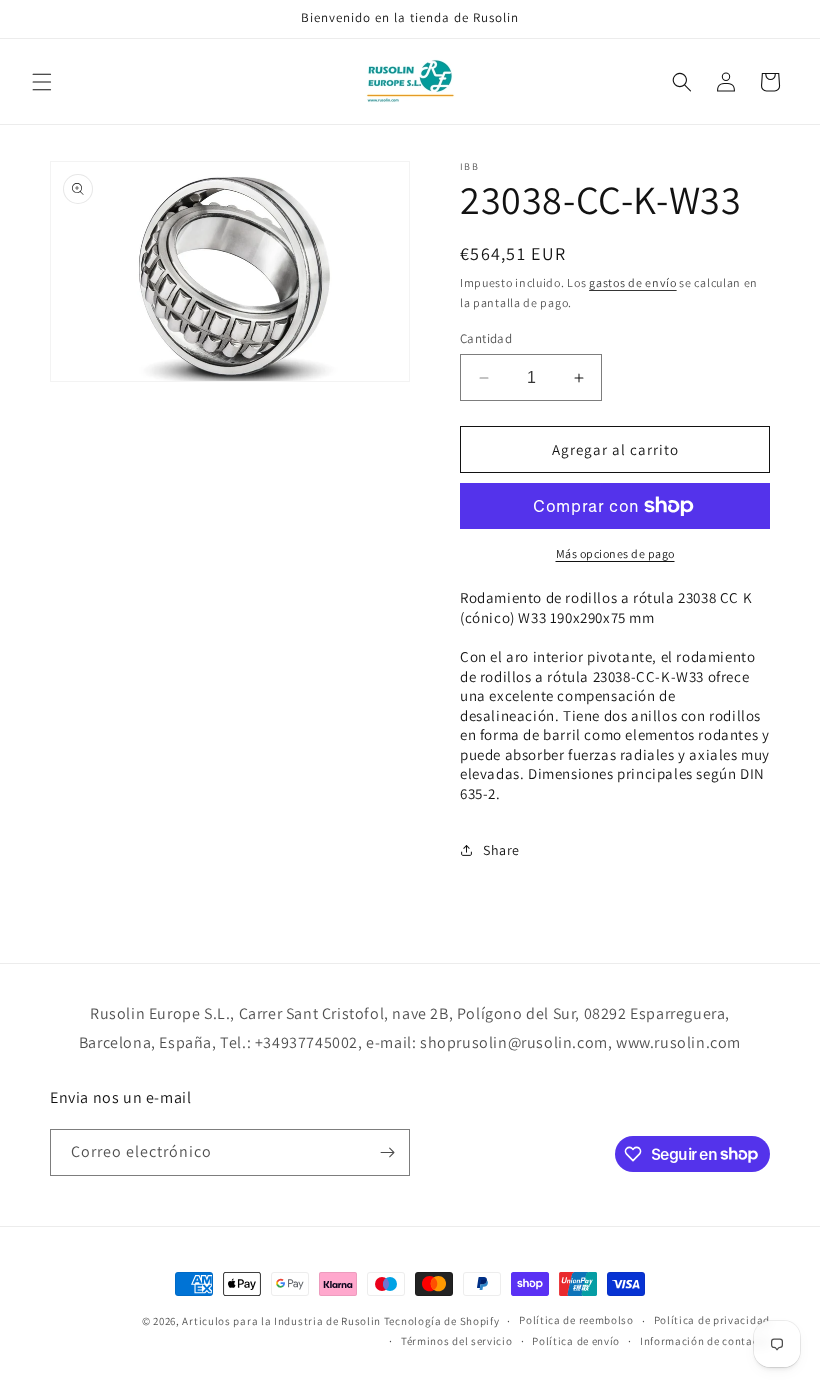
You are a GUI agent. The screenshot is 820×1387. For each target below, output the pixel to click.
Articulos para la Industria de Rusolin (281, 1321)
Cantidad (486, 338)
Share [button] (501, 850)
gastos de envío (633, 282)
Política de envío (576, 1341)
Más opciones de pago (615, 553)
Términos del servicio (457, 1341)
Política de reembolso (576, 1320)
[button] (42, 82)
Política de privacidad (712, 1320)
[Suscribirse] (387, 1152)
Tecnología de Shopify (442, 1321)
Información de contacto (705, 1341)
